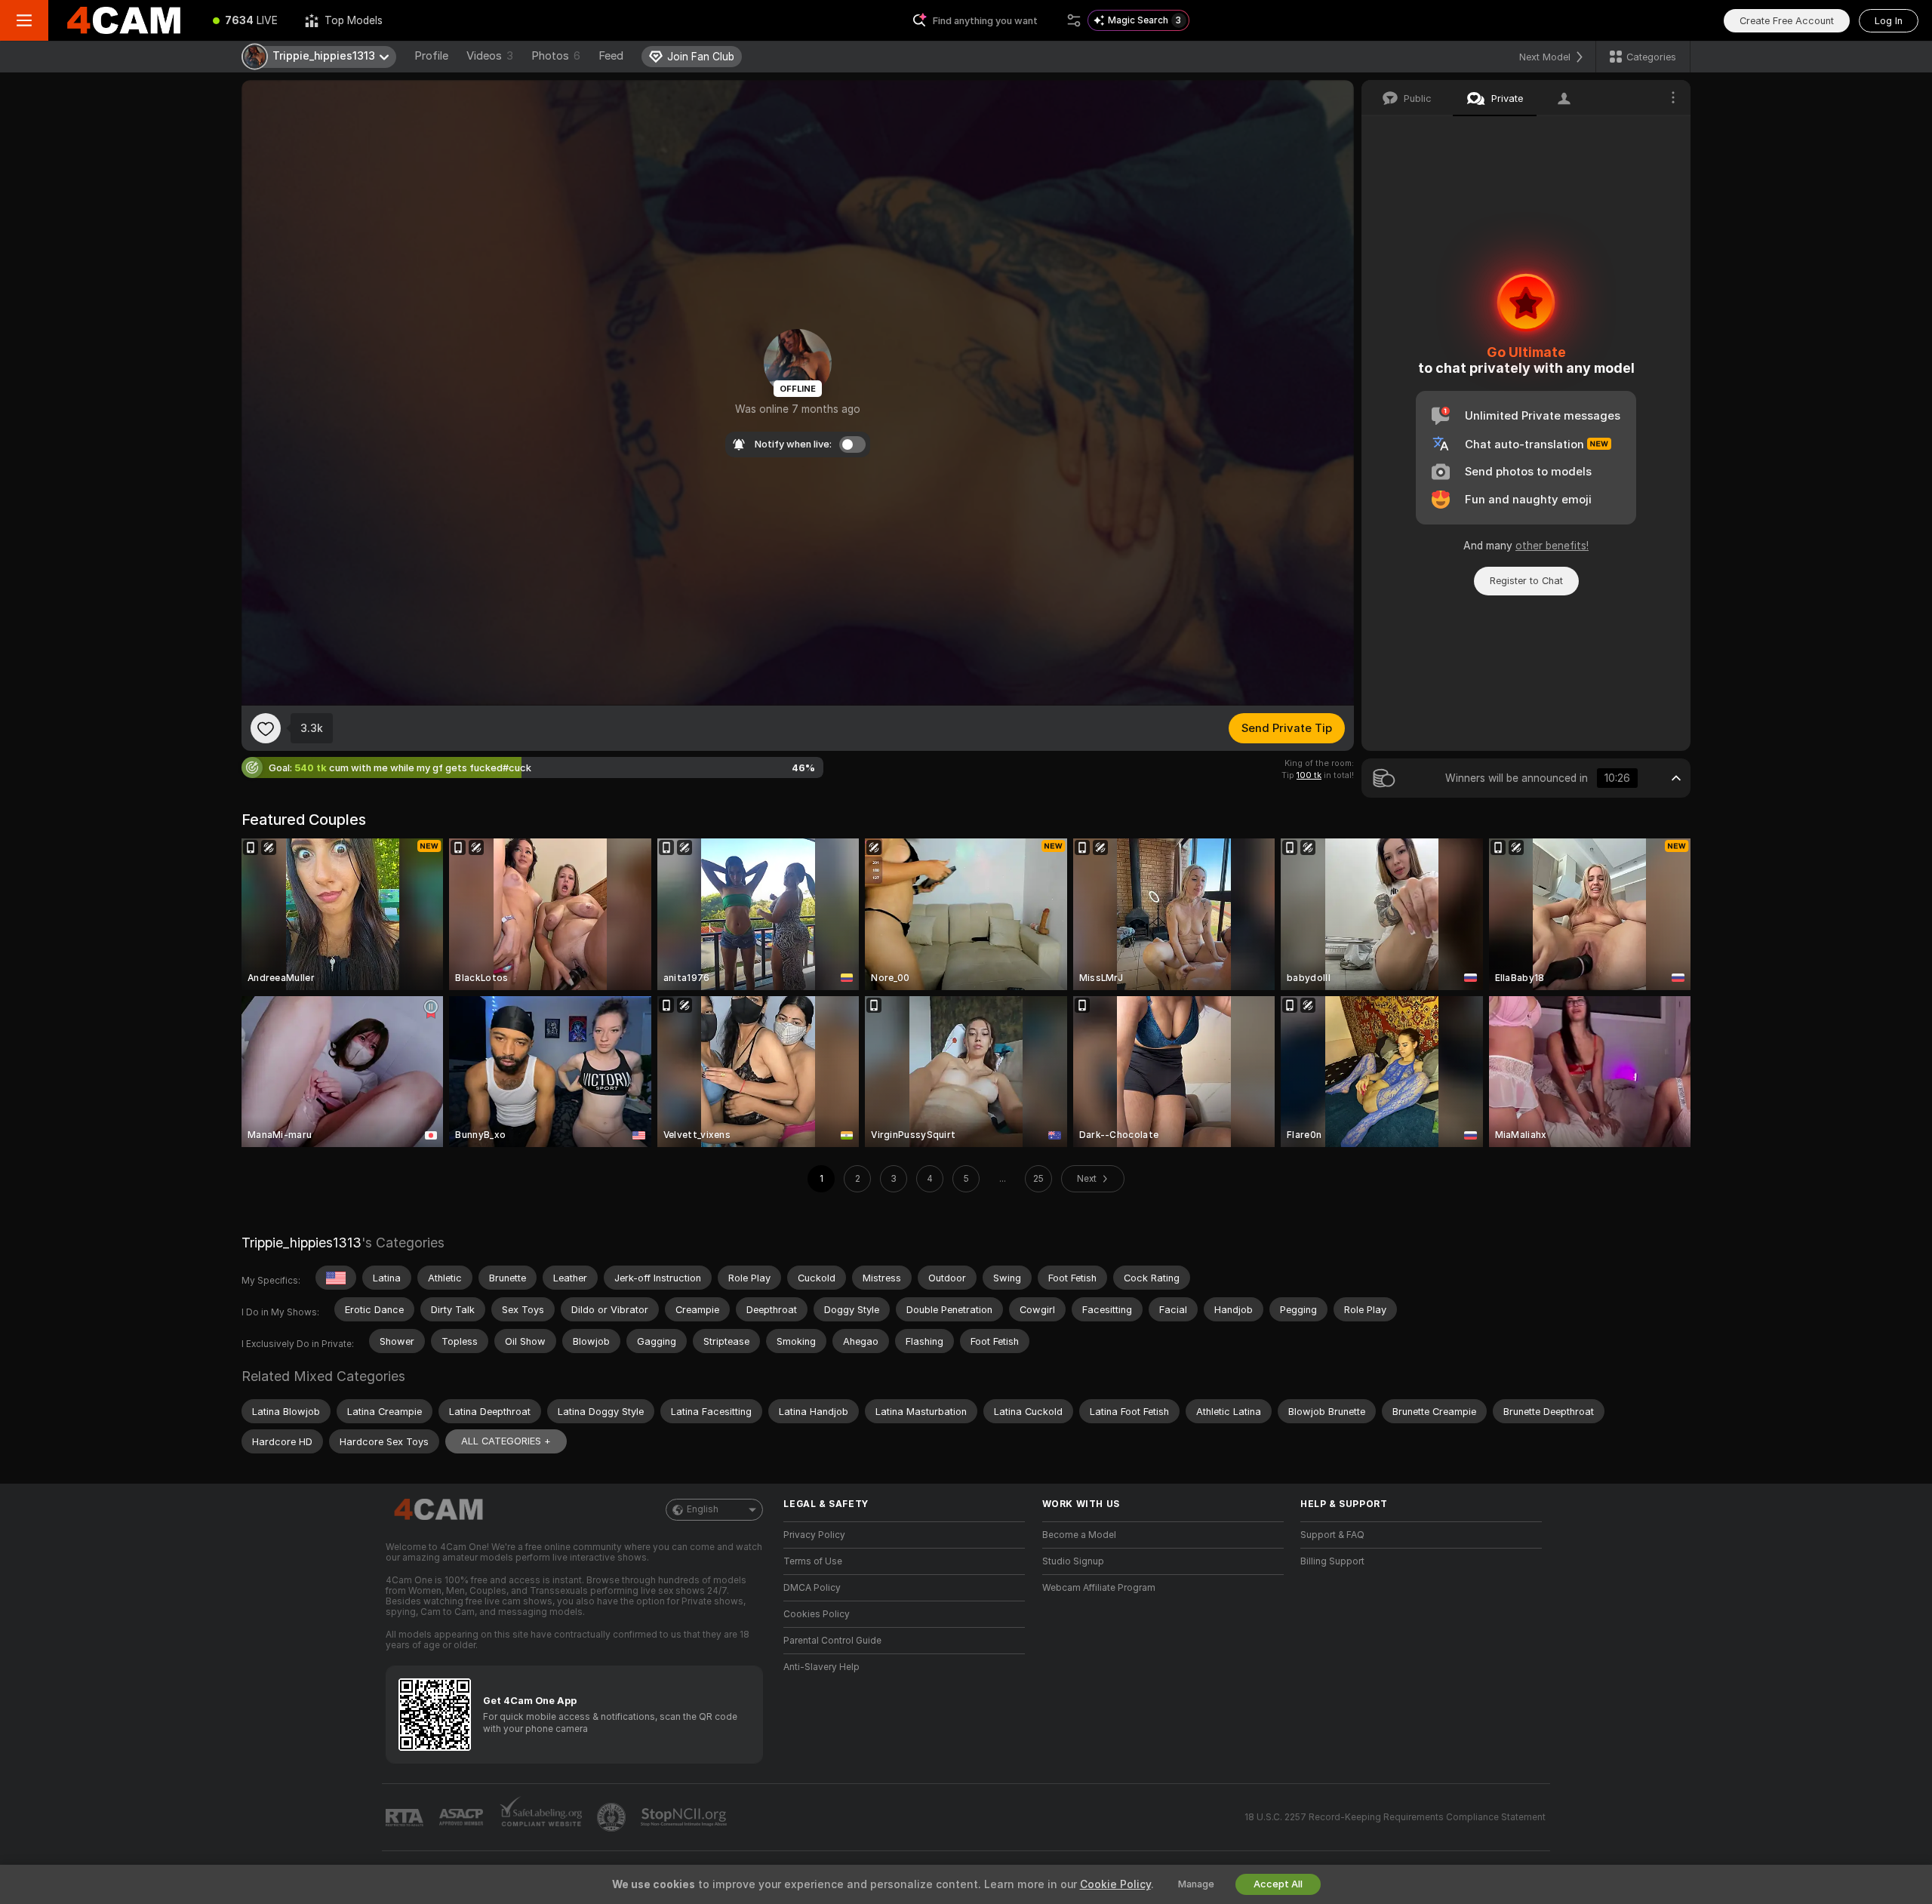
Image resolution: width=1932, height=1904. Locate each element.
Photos (556, 56)
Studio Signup (1073, 1561)
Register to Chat (1526, 581)
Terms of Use (813, 1561)
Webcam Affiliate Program (1099, 1588)
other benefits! (1552, 546)
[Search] (1074, 20)
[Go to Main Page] (124, 20)
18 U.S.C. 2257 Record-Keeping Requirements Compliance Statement (1395, 1817)
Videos (490, 56)
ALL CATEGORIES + (506, 1441)
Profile (431, 56)
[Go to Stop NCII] (685, 1817)
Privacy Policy (814, 1535)
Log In (1889, 21)
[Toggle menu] (24, 20)
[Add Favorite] (266, 728)
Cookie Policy (1115, 1884)
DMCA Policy (812, 1588)
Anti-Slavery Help (821, 1667)
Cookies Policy (817, 1614)
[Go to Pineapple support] (613, 1817)
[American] (336, 1278)
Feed (611, 56)
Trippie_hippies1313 (301, 1243)
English (703, 1509)
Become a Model (1079, 1535)
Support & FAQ (1332, 1535)
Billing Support (1332, 1561)
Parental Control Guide (832, 1641)
